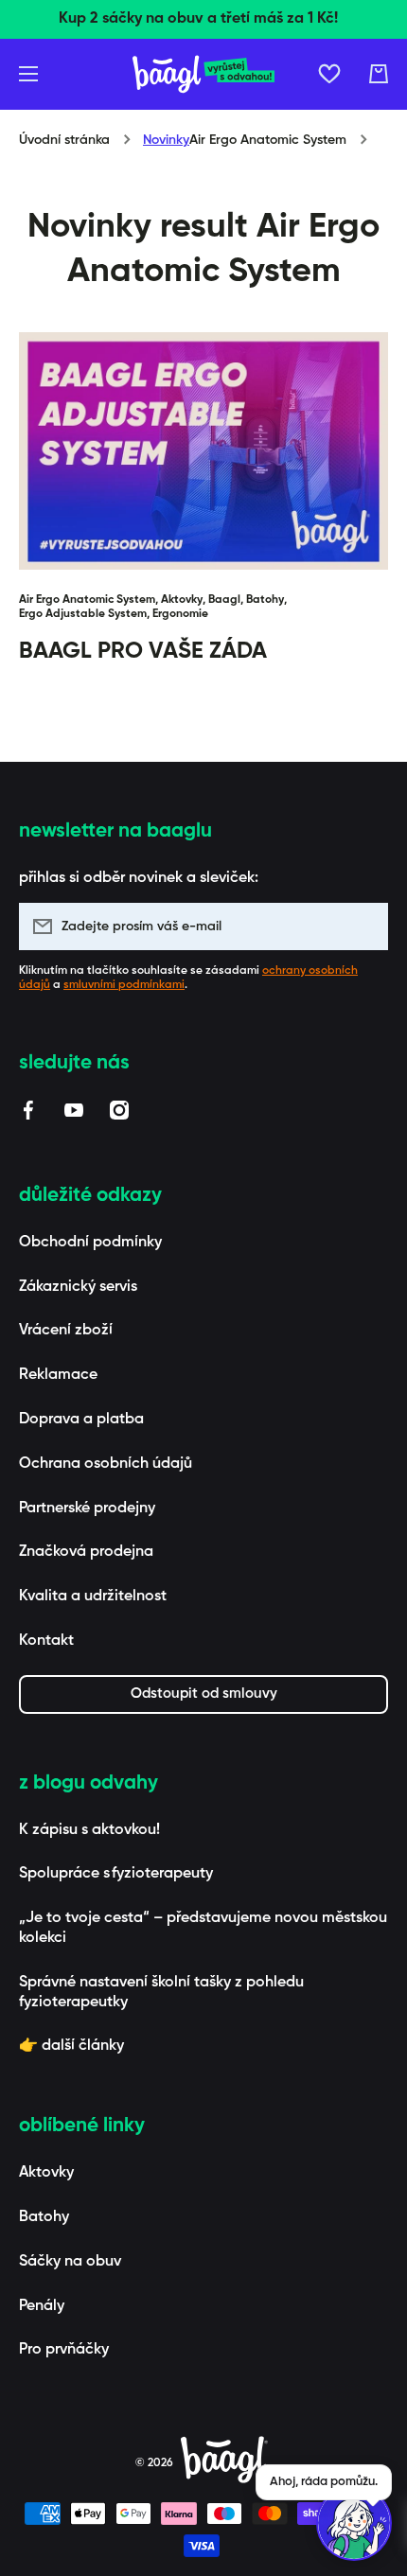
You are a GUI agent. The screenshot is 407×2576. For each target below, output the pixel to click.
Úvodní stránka (64, 140)
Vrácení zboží (66, 1331)
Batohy (44, 2217)
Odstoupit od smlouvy (204, 1694)
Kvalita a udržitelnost (93, 1597)
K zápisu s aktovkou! (89, 1830)
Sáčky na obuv (70, 2262)
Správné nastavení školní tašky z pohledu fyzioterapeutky (161, 1993)
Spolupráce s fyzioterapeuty (116, 1874)
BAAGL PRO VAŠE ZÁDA (143, 651)
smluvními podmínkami (124, 985)
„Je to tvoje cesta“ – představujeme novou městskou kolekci (203, 1928)
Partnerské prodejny (87, 1509)
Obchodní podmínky (90, 1243)
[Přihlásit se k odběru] (364, 926)
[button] (379, 74)
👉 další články (71, 2046)
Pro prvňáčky (64, 2350)
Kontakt (46, 1641)
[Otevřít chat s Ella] (354, 2523)
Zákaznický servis (78, 1287)
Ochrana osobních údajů (106, 1464)
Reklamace (58, 1375)
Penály (42, 2306)
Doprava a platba (81, 1420)
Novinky (166, 140)
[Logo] (203, 74)
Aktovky (46, 2173)
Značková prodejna (86, 1552)
